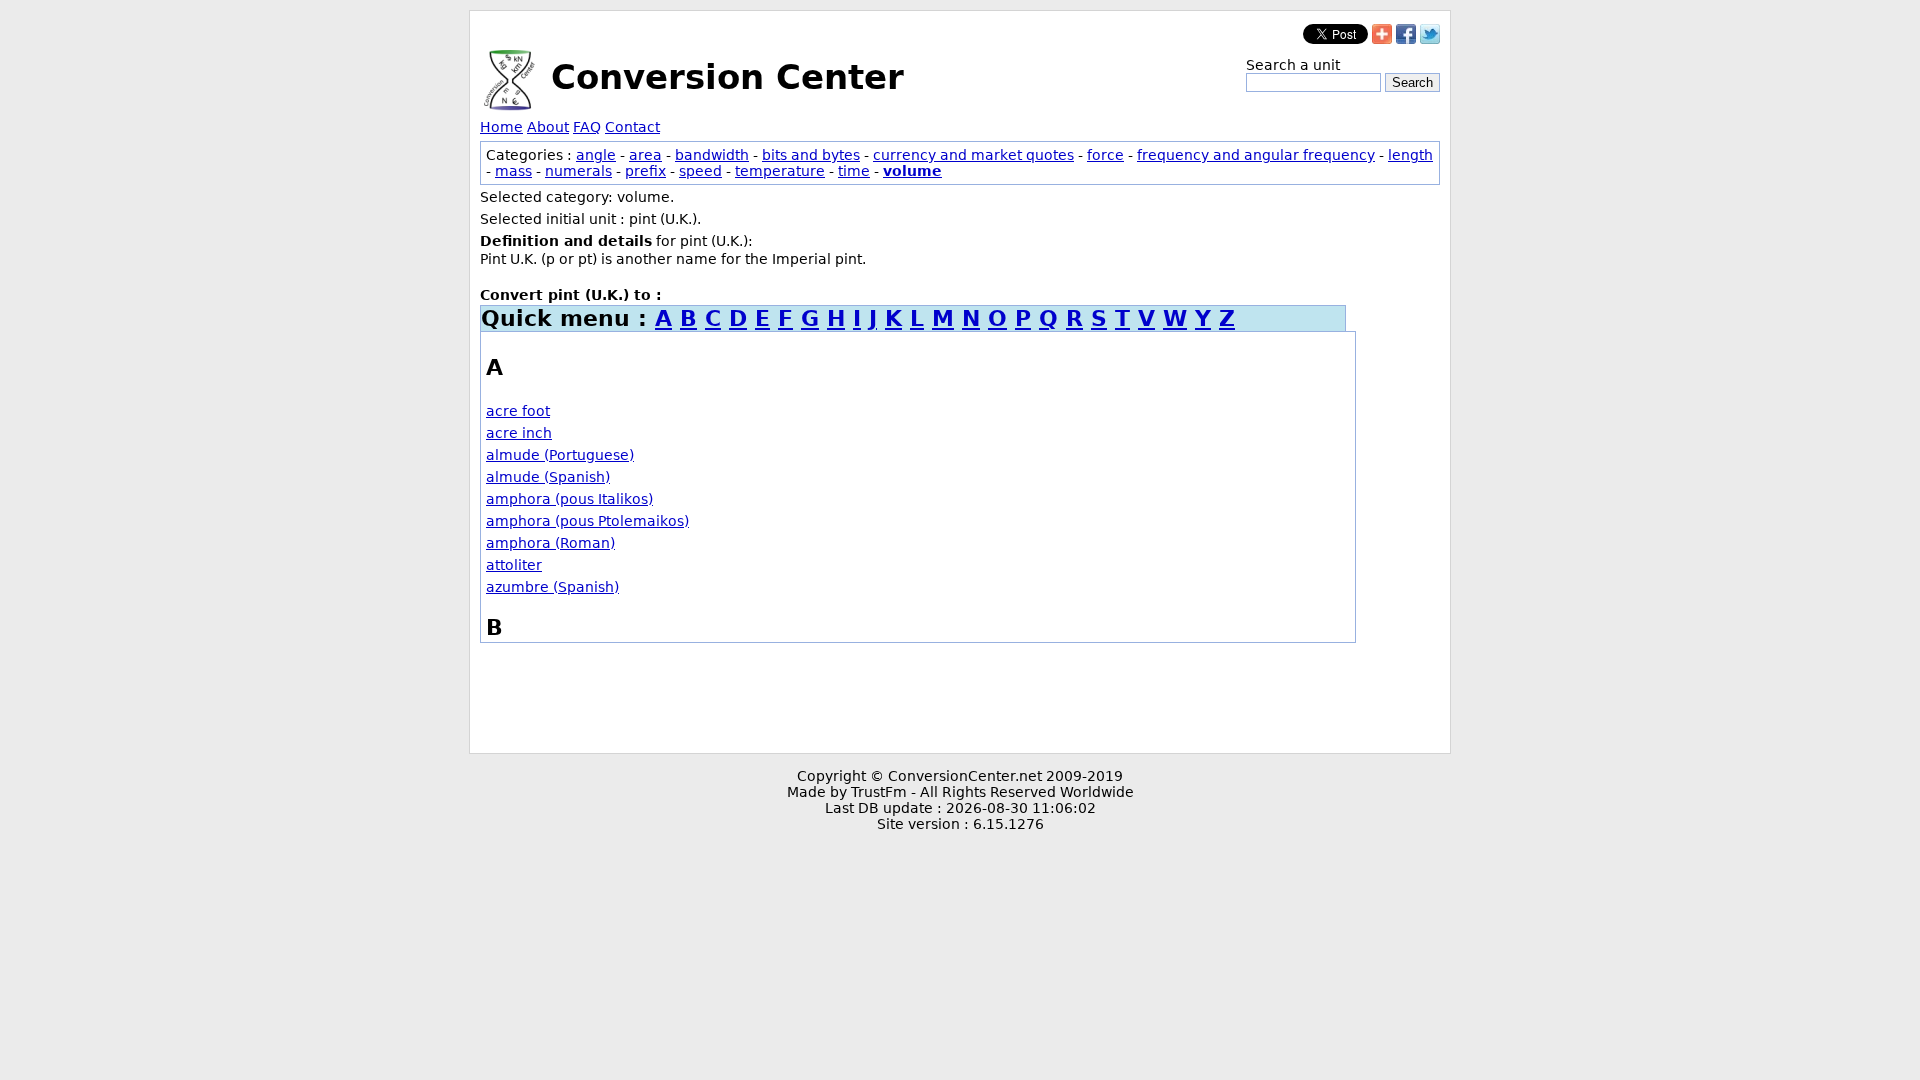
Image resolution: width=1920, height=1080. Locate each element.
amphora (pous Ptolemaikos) (587, 521)
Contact (632, 127)
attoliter (514, 565)
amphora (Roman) (550, 543)
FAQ (587, 127)
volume (912, 171)
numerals (578, 171)
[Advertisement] (960, 698)
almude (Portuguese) (560, 455)
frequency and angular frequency (1256, 155)
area (645, 155)
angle (596, 155)
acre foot (518, 411)
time (854, 171)
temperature (780, 171)
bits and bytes (811, 155)
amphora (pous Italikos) (569, 499)
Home (501, 127)
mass (513, 171)
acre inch (519, 433)
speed (700, 171)
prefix (645, 171)
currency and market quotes (973, 155)
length (1410, 155)
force (1105, 155)
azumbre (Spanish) (552, 587)
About (548, 127)
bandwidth (712, 155)
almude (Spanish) (548, 477)
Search (1412, 82)
